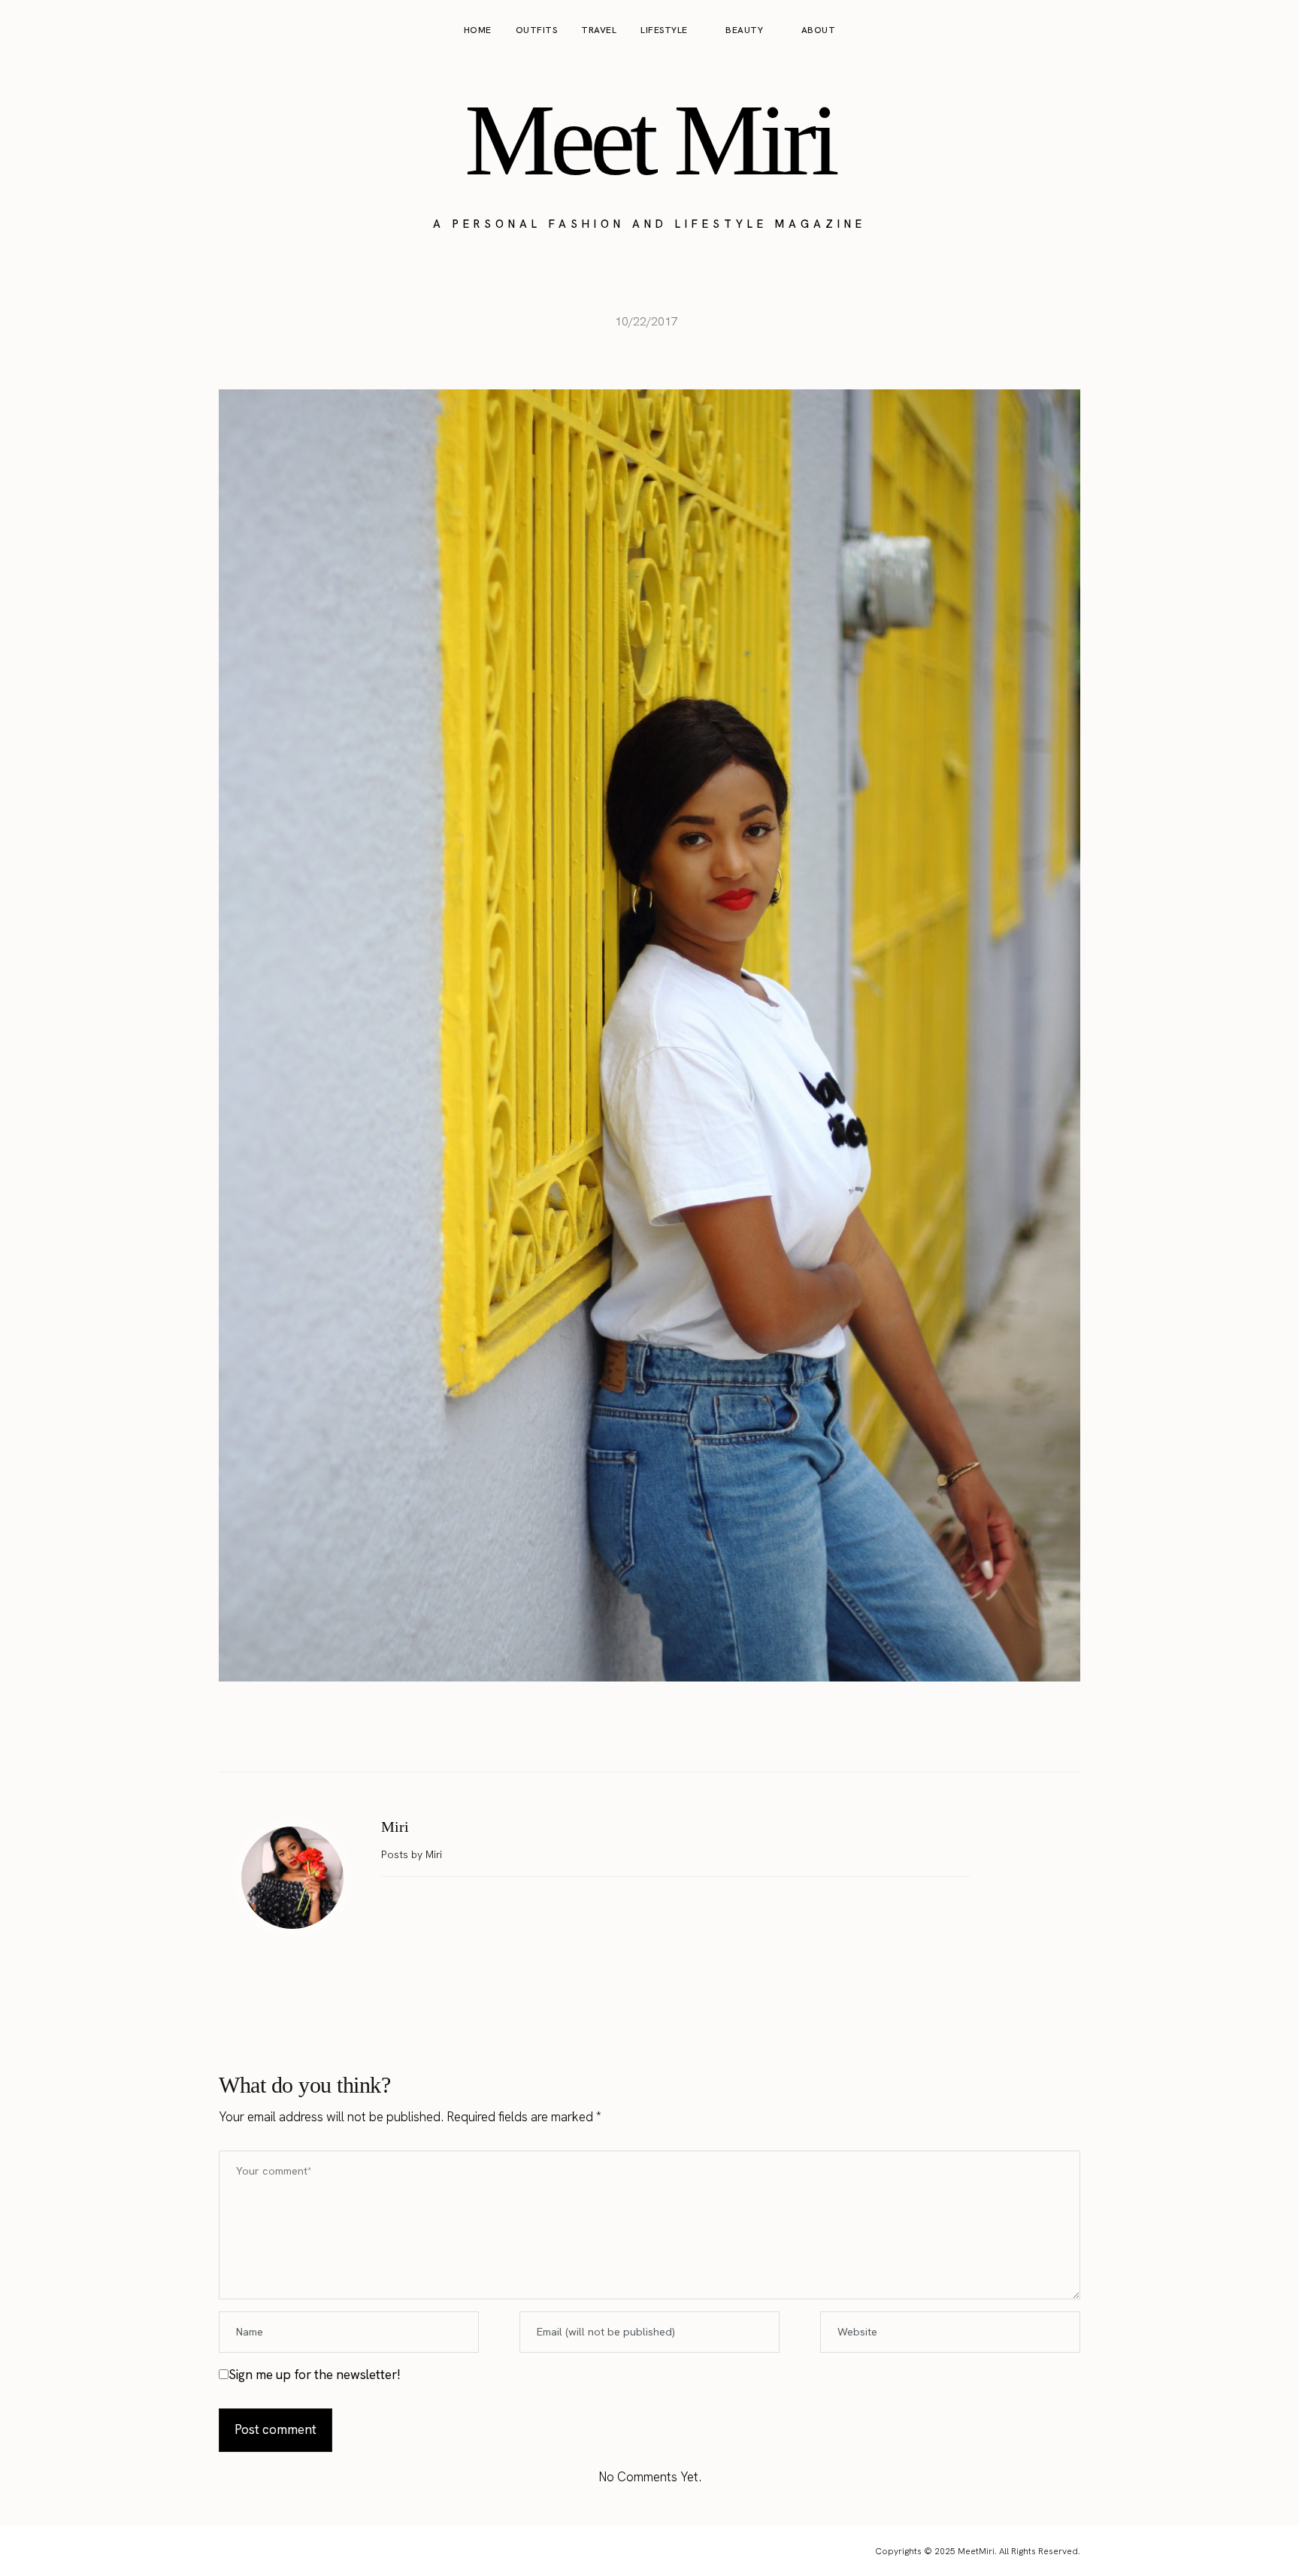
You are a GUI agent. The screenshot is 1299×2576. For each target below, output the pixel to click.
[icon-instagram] (1213, 31)
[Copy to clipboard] (697, 1734)
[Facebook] (602, 1734)
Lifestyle (664, 30)
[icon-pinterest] (1242, 31)
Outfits (537, 30)
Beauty (744, 30)
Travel (599, 30)
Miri (395, 1827)
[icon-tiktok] (1270, 31)
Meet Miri (649, 140)
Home (478, 30)
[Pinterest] (665, 1734)
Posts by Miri (413, 1854)
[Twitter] (634, 1734)
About (819, 30)
